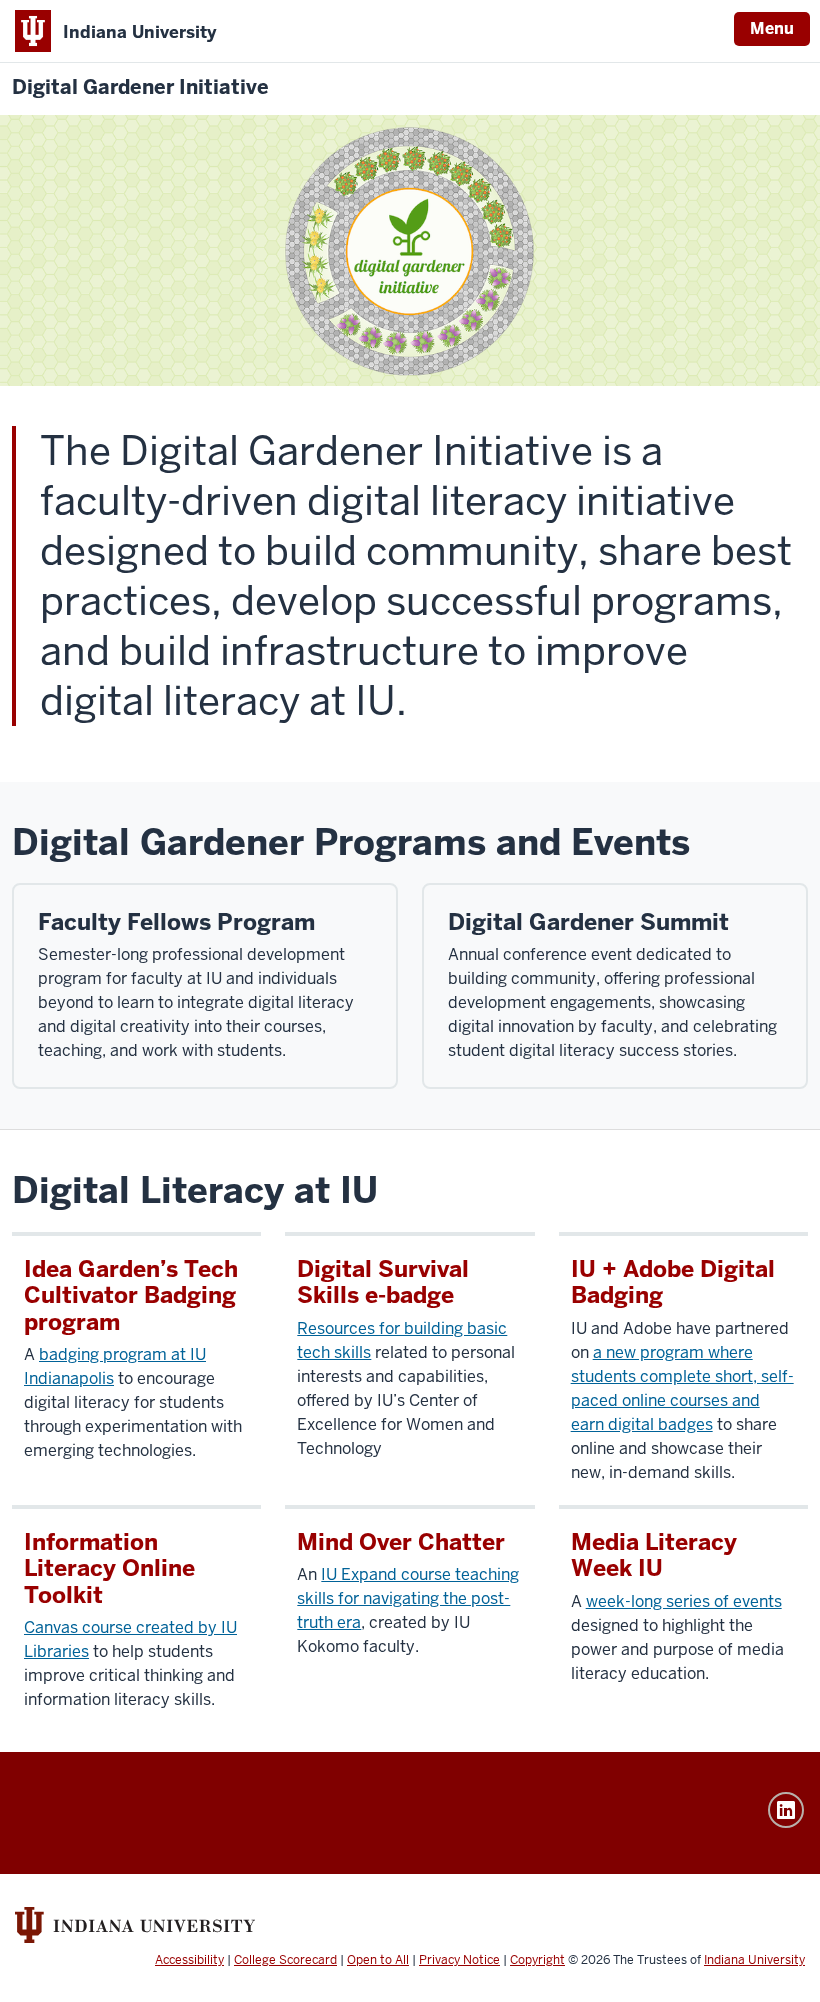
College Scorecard (285, 1960)
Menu (772, 28)
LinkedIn (786, 1810)
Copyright (537, 1960)
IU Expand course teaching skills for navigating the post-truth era (408, 1598)
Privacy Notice (459, 1960)
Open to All (378, 1960)
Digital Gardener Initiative (140, 87)
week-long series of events (684, 1601)
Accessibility (189, 1960)
